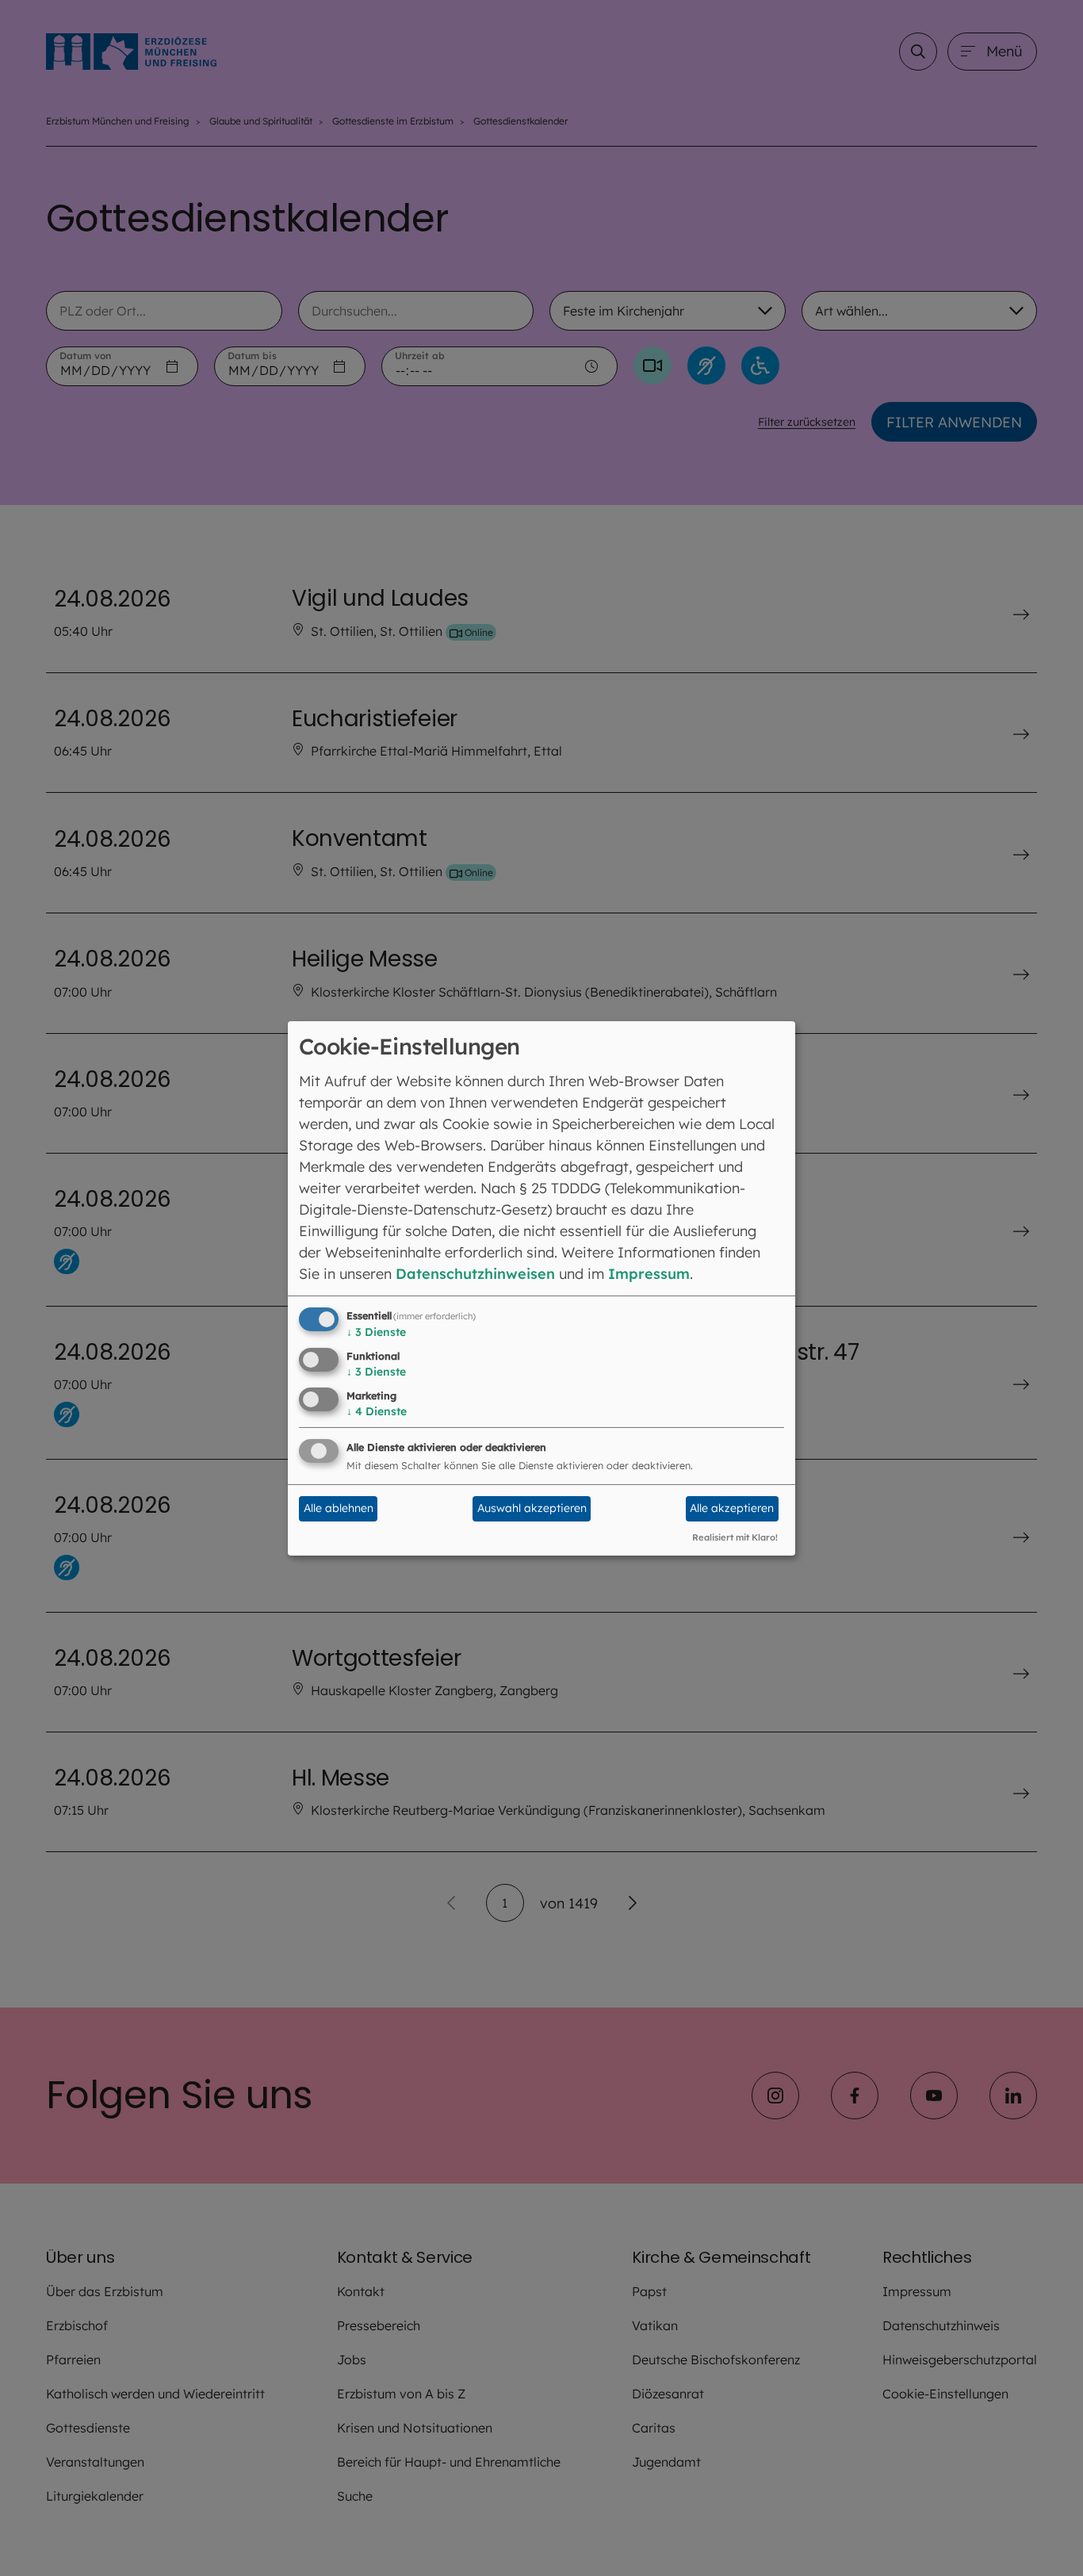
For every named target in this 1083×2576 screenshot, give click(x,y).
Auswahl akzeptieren (532, 1508)
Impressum (649, 1274)
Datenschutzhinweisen (475, 1274)
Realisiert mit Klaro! (735, 1537)
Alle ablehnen (339, 1508)
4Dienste (377, 1411)
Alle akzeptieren (732, 1508)
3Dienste (376, 1332)
